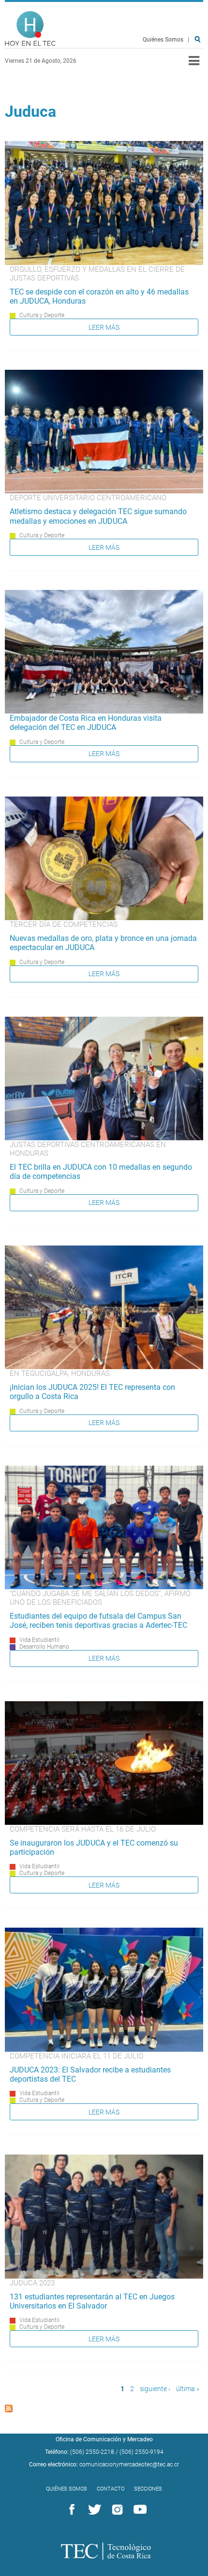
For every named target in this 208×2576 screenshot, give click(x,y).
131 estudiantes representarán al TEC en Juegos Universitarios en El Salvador (92, 2301)
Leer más (104, 327)
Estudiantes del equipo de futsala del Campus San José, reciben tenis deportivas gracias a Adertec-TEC (98, 1621)
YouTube (138, 2510)
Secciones (148, 2489)
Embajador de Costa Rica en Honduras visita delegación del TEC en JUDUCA (86, 723)
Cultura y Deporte (42, 315)
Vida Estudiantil (39, 1640)
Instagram (116, 2510)
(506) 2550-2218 (92, 2452)
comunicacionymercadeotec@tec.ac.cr (129, 2464)
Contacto (111, 2489)
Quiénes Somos (163, 40)
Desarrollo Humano (44, 1647)
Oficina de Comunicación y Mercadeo (104, 2439)
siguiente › (155, 2389)
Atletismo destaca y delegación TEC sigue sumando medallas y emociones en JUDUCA (98, 516)
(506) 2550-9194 (141, 2452)
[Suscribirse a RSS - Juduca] (9, 2410)
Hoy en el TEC (30, 29)
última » (188, 2389)
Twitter (93, 2510)
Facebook (70, 2510)
